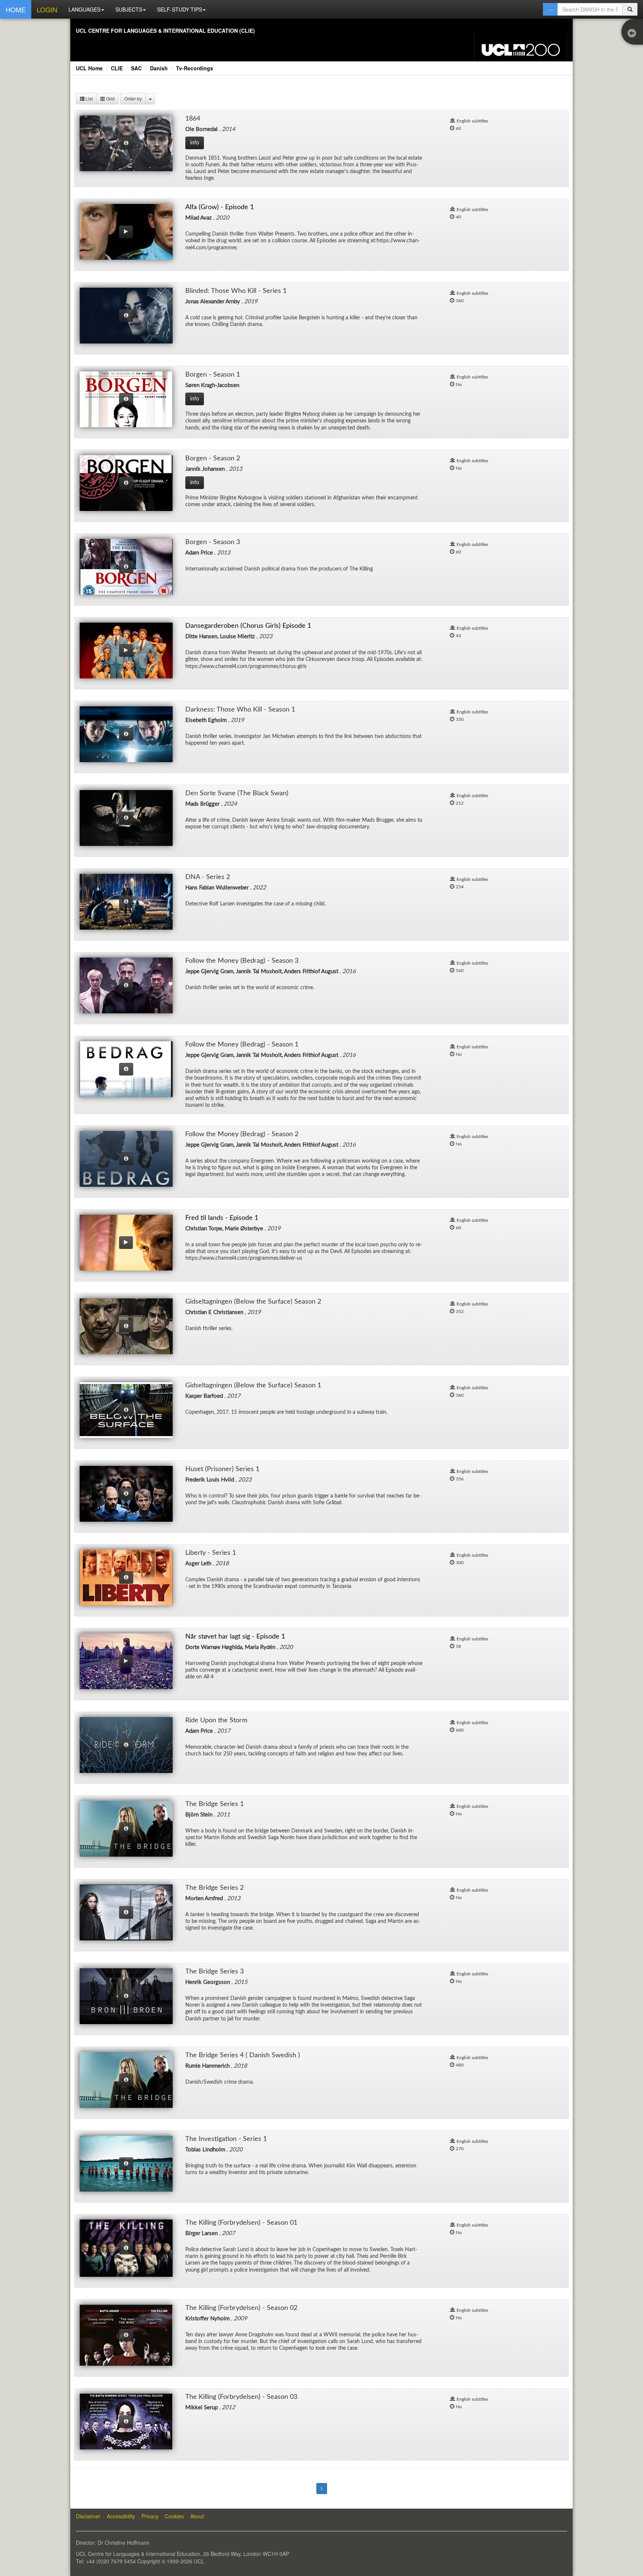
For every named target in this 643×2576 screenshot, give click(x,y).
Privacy (150, 2516)
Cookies (174, 2516)
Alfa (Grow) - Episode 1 (220, 207)
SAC (136, 68)
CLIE (117, 68)
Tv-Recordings (195, 68)
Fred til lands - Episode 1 (222, 1218)
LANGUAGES (84, 9)
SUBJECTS (129, 9)
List (89, 98)
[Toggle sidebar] (634, 34)
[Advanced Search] (550, 9)
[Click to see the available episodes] (126, 143)
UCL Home (89, 68)
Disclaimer (88, 2516)
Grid (110, 98)
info (195, 143)
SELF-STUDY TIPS (180, 9)
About (197, 2516)
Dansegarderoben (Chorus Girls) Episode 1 (248, 626)
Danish (159, 68)
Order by (133, 98)
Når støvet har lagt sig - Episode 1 (235, 1637)
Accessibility (121, 2516)
